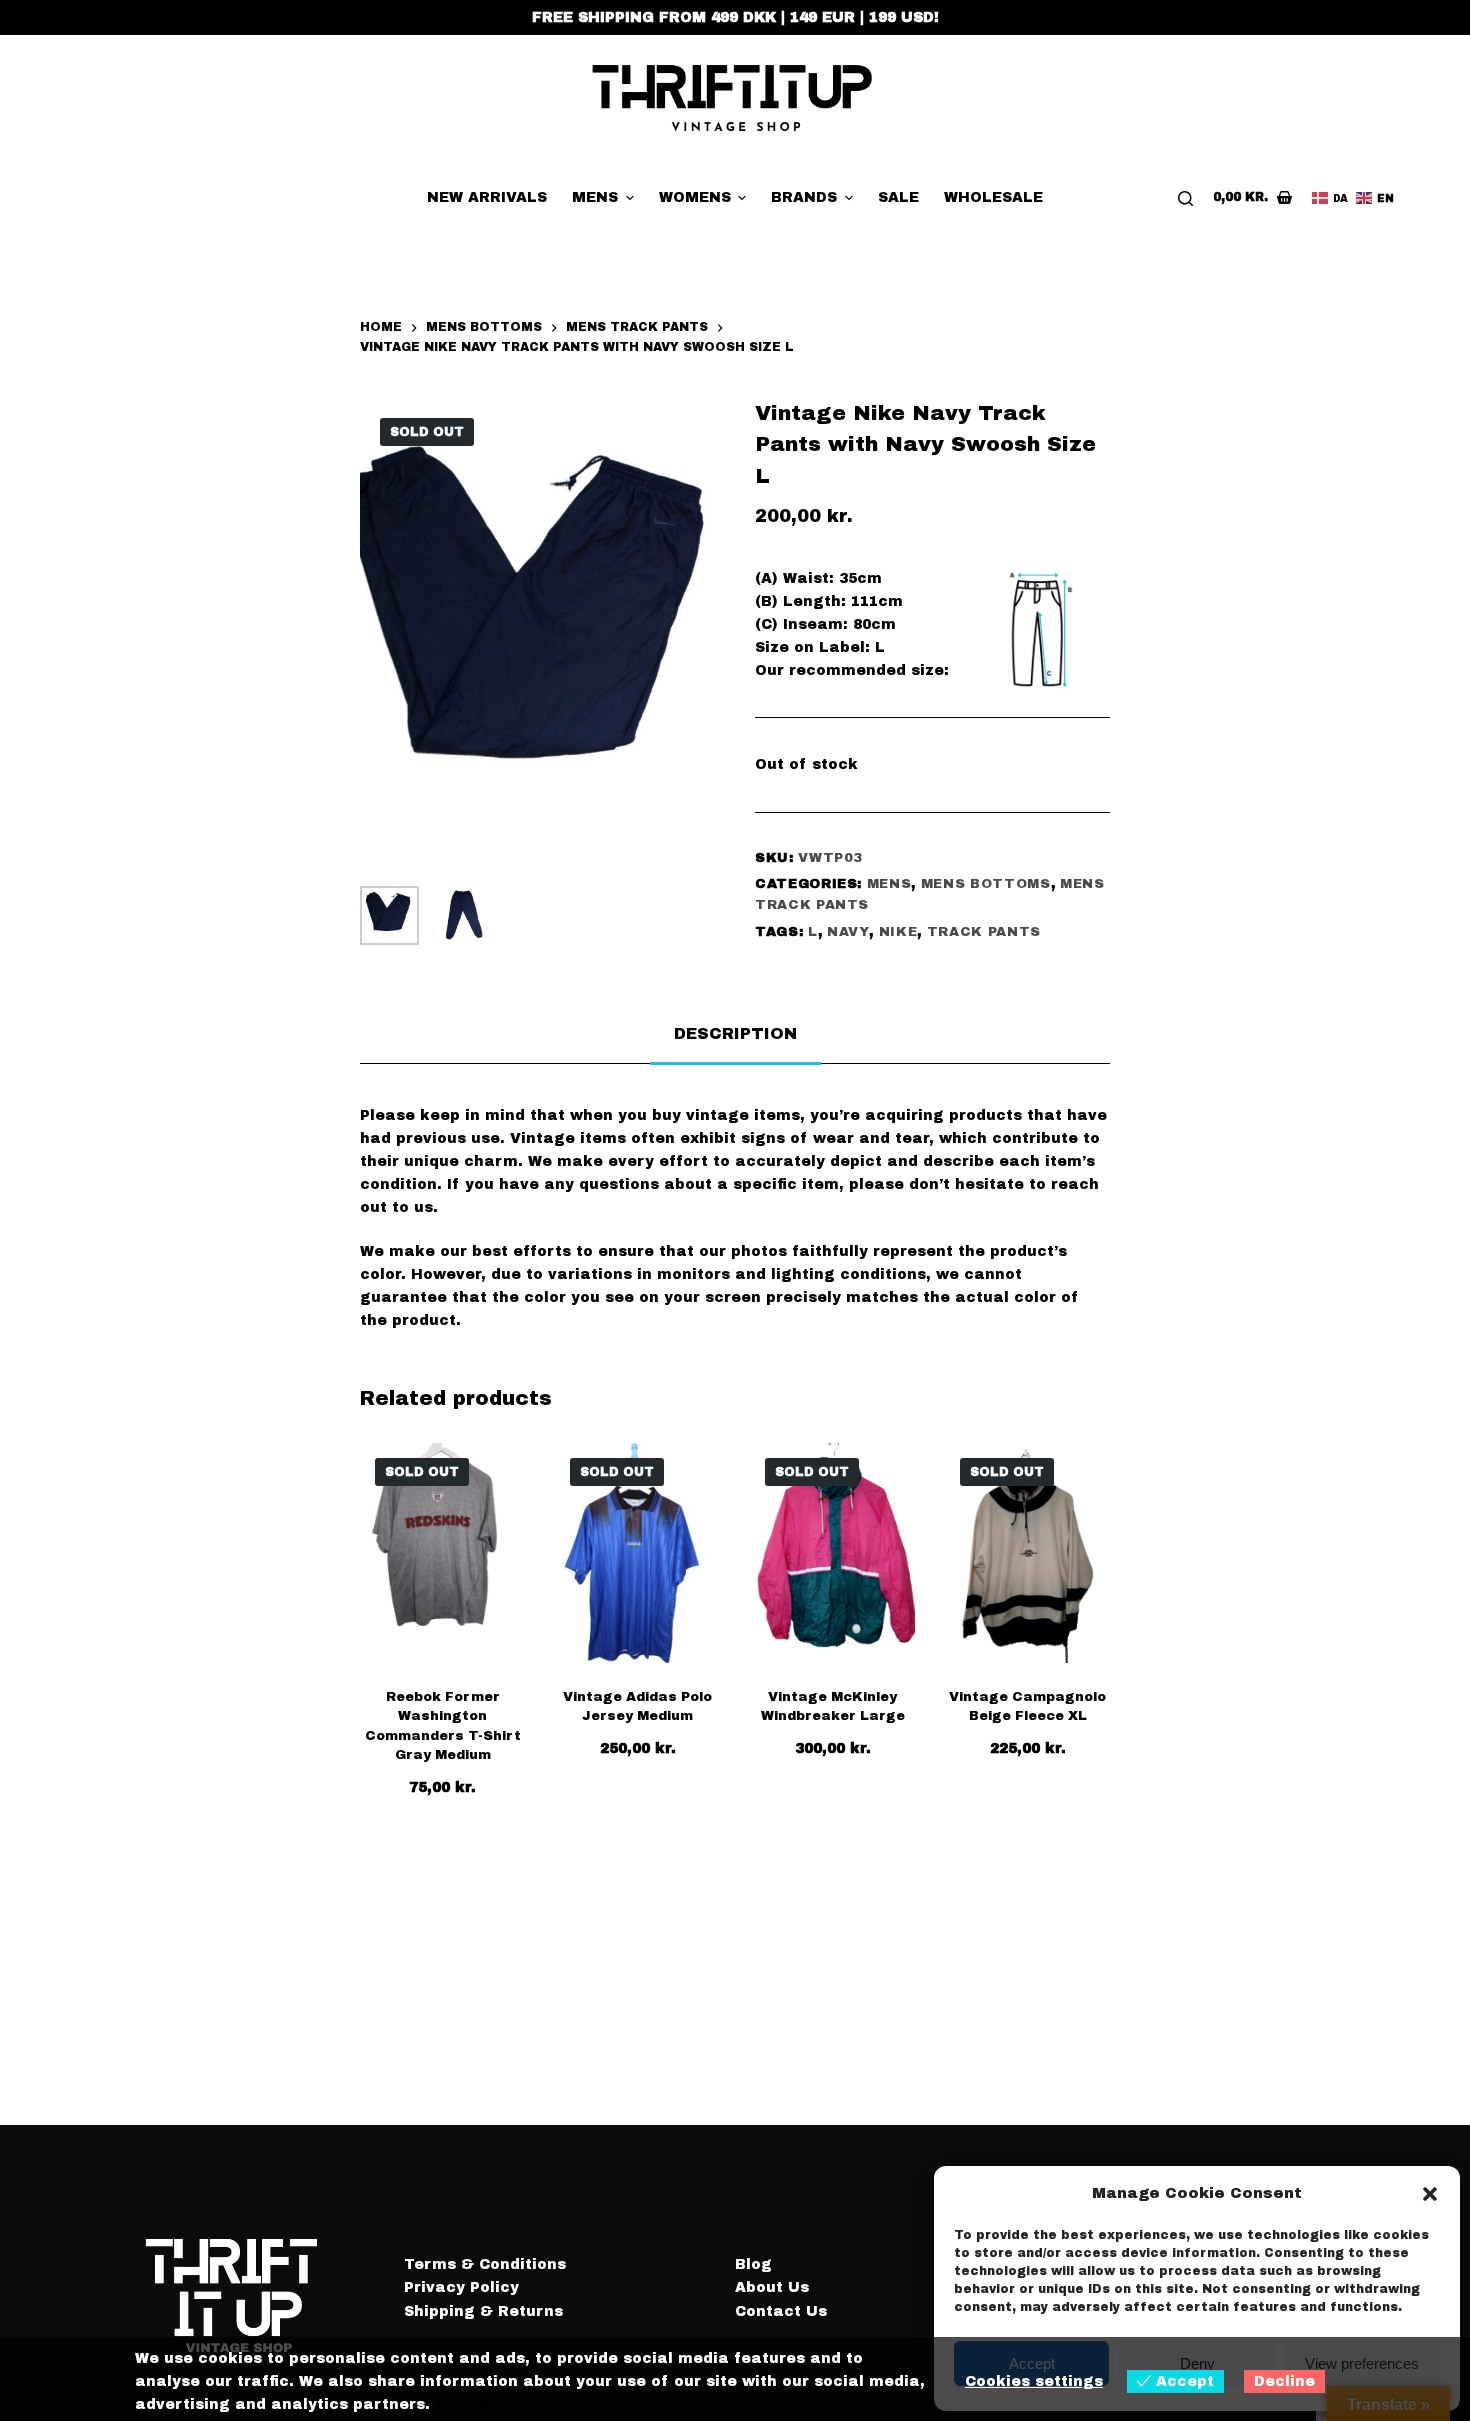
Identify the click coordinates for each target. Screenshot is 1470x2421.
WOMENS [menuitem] (695, 197)
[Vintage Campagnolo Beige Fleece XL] (1027, 1553)
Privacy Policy (461, 2287)
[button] (1430, 2194)
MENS (889, 884)
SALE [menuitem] (898, 197)
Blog (753, 2264)
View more (478, 2404)
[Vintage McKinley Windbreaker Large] (832, 1553)
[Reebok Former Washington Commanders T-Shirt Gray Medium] (442, 1553)
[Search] (1185, 198)
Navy (848, 932)
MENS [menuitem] (595, 197)
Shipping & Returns (483, 2311)
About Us (772, 2287)
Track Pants (984, 932)
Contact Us (781, 2311)
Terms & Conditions (485, 2264)
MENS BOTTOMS (986, 884)
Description (735, 1033)
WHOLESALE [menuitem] (993, 197)
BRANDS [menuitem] (804, 197)
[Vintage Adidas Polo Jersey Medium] (637, 1553)
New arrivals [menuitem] (487, 197)
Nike (898, 932)
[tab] (735, 1034)
